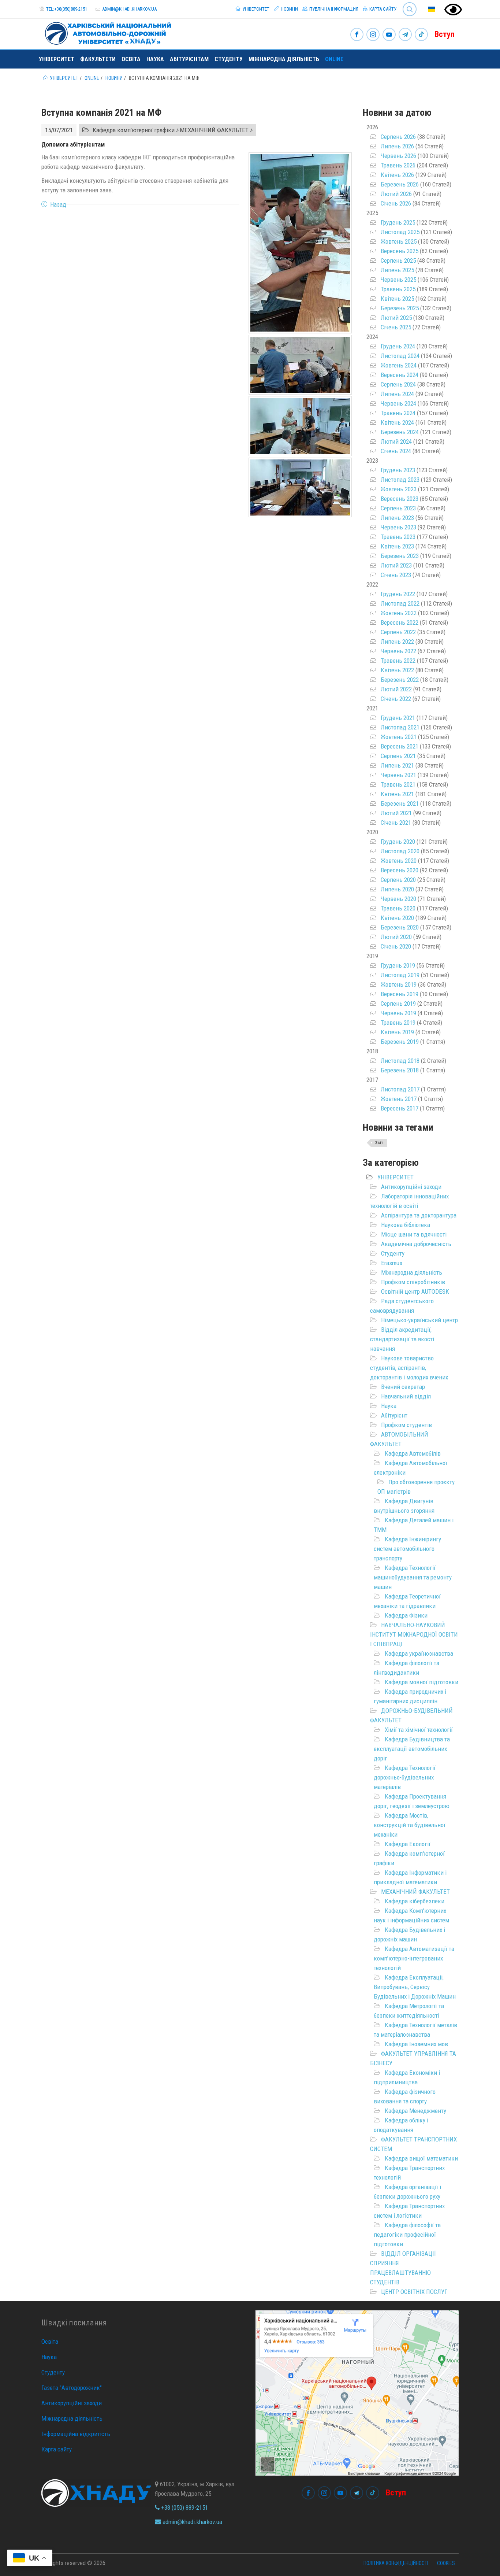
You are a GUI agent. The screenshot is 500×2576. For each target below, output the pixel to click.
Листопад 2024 (400, 356)
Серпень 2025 (398, 260)
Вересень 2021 (400, 746)
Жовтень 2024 (399, 365)
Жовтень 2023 (399, 489)
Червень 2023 (398, 527)
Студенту (229, 59)
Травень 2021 (398, 784)
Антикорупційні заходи (411, 1187)
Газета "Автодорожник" (72, 2388)
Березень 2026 (400, 184)
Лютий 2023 (396, 565)
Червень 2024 (398, 403)
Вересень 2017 (400, 1108)
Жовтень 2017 (399, 1099)
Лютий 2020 (396, 937)
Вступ (445, 34)
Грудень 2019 (398, 965)
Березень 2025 (400, 308)
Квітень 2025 (397, 299)
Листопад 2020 (400, 851)
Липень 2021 (397, 765)
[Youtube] (389, 35)
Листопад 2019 (400, 975)
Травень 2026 (398, 165)
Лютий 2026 (396, 194)
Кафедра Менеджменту (415, 2111)
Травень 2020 (398, 908)
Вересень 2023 (400, 499)
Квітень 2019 (397, 1032)
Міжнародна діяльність (284, 59)
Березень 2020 (400, 927)
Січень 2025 (396, 327)
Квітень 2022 (397, 670)
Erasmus (392, 1263)
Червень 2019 (398, 1013)
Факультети (98, 59)
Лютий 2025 (396, 318)
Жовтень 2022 (399, 613)
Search (406, 3)
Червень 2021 (398, 775)
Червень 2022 (398, 651)
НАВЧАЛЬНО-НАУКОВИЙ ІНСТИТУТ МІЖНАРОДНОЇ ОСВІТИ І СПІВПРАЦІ (414, 1634)
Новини (289, 9)
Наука (155, 59)
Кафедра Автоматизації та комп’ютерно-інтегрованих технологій (414, 1958)
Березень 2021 (400, 803)
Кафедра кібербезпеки (415, 1901)
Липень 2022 (397, 642)
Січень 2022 (396, 699)
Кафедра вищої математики (421, 2158)
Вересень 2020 (400, 870)
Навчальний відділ (406, 1396)
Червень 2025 (398, 280)
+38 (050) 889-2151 (184, 2507)
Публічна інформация (333, 9)
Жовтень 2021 (399, 737)
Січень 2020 (396, 946)
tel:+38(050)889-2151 (67, 9)
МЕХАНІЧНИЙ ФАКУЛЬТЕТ (415, 1892)
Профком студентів (406, 1425)
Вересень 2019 (400, 994)
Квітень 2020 (397, 918)
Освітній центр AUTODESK (415, 1291)
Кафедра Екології (408, 1844)
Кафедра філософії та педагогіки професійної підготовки (407, 2235)
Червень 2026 (398, 156)
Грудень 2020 (398, 842)
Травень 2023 (398, 537)
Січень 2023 (396, 575)
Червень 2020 (398, 899)
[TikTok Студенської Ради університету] (421, 35)
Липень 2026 (397, 146)
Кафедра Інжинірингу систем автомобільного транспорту (407, 1549)
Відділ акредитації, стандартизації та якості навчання (402, 1339)
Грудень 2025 (398, 222)
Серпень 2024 (398, 384)
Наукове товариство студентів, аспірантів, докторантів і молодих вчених (409, 1368)
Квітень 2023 (397, 546)
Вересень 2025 (400, 251)
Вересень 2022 (400, 622)
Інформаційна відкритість (76, 2434)
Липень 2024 (397, 394)
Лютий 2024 (396, 441)
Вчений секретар (403, 1387)
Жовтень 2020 (399, 861)
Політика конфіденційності (396, 2563)
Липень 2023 (397, 518)
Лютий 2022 (396, 689)
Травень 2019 (398, 1023)
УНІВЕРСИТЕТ (395, 1177)
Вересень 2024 (400, 375)
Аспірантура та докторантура (419, 1215)
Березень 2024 (400, 432)
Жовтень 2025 (399, 241)
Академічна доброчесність (416, 1244)
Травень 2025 (398, 289)
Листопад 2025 (400, 232)
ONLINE (334, 59)
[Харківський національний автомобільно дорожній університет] (105, 32)
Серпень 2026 (398, 137)
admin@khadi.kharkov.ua (129, 9)
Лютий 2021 (396, 813)
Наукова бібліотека (406, 1225)
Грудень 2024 (398, 346)
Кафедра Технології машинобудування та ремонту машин (413, 1577)
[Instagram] (373, 35)
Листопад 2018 (400, 1061)
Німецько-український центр (419, 1320)
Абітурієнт (394, 1415)
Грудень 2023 (398, 470)
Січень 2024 (396, 451)
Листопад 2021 (400, 727)
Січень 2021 (396, 823)
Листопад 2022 (400, 603)
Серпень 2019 (398, 1004)
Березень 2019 (400, 1042)
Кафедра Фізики (406, 1615)
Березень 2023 (400, 556)
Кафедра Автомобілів (413, 1453)
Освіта (131, 59)
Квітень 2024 (397, 422)
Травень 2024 (398, 413)
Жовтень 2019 (399, 984)
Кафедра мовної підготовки (421, 1682)
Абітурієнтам (189, 59)
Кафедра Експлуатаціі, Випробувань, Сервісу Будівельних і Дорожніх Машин (415, 1987)
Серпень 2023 (398, 508)
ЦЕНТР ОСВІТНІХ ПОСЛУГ (414, 2292)
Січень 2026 (396, 203)
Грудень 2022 (398, 594)
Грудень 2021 (398, 718)
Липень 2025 (397, 270)
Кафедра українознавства (419, 1653)
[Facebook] (357, 35)
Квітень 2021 (397, 794)
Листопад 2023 (400, 480)
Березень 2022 (400, 680)
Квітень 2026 (397, 175)
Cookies (446, 2563)
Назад (58, 204)
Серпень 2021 (398, 756)
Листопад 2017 (400, 1089)
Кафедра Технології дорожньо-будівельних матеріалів (405, 1777)
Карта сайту (382, 9)
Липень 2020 (397, 889)
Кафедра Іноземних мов (416, 2044)
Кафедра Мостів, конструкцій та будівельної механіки (410, 1825)
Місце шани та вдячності (414, 1234)
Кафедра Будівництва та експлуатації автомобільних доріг (412, 1749)
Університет (255, 9)
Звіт (379, 1143)
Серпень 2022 (398, 632)
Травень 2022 (398, 661)
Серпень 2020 (398, 880)
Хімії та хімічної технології (419, 1730)
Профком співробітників (413, 1282)
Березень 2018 (400, 1070)
